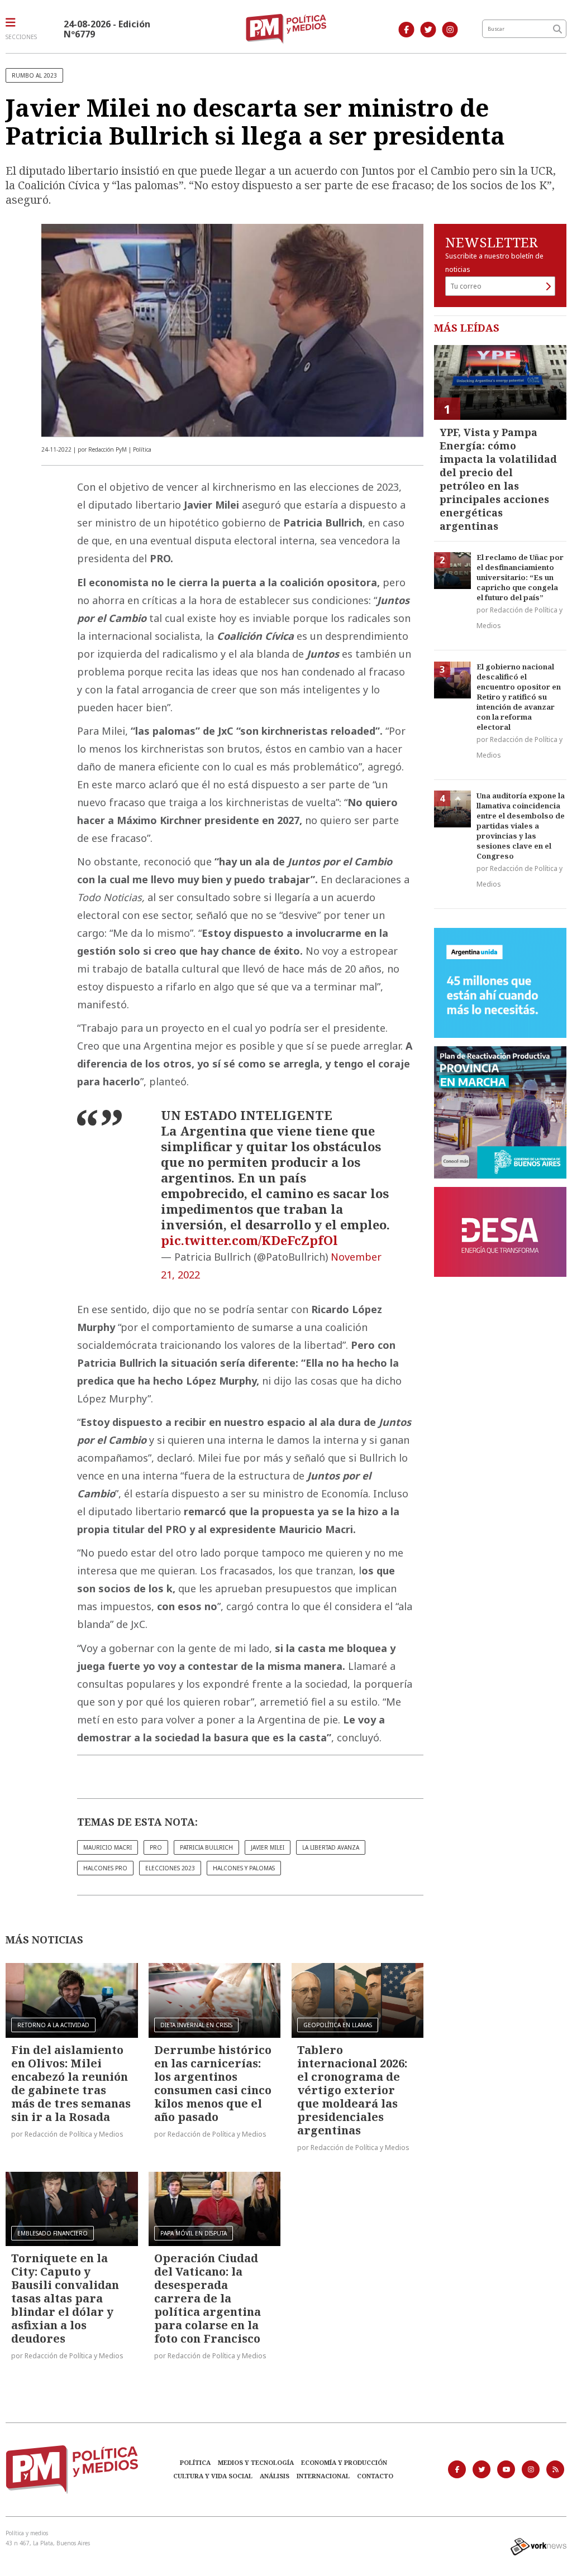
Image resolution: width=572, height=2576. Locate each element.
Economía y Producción (344, 2462)
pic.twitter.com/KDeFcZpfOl (249, 1240)
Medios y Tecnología (256, 2462)
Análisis (275, 2476)
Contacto (375, 2476)
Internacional (323, 2476)
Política (195, 2462)
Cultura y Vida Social (213, 2476)
